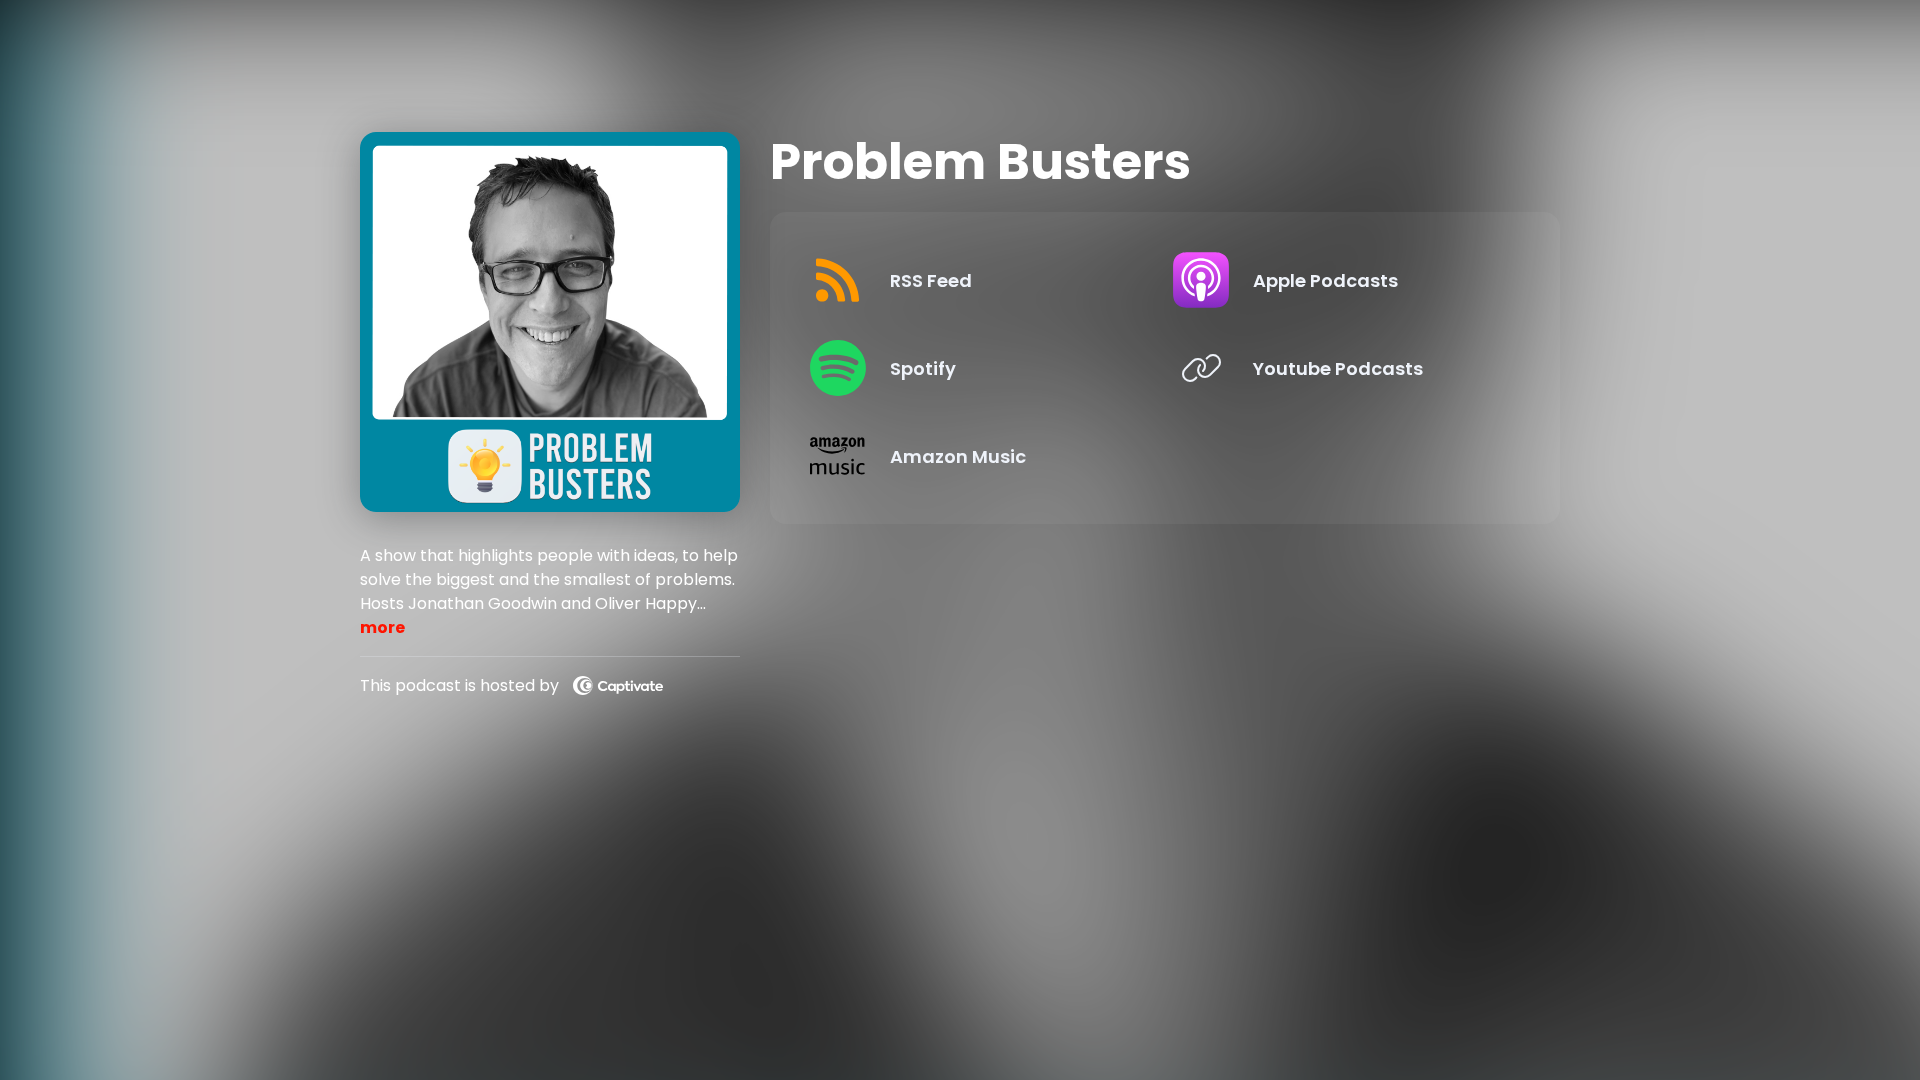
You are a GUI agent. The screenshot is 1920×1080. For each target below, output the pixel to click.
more (382, 627)
